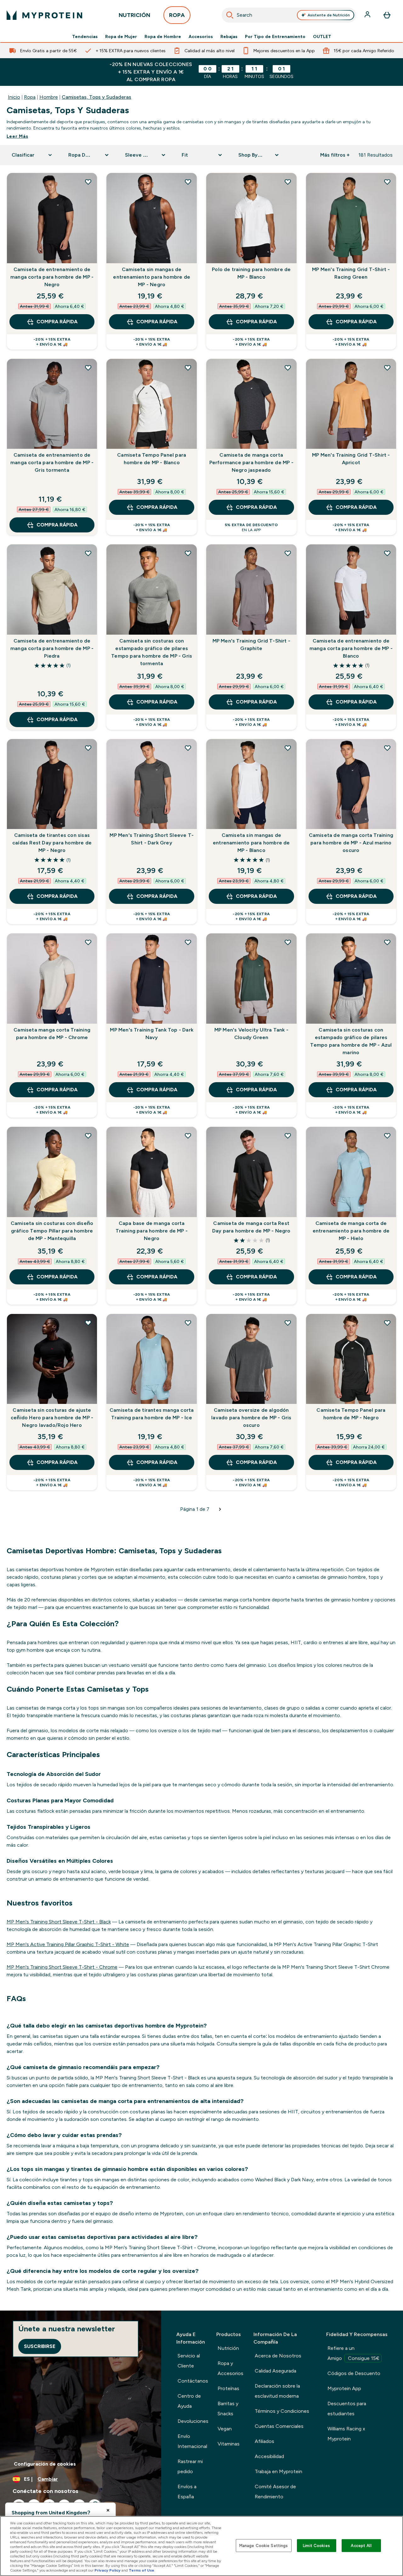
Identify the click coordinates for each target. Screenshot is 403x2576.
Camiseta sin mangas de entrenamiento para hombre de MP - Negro (152, 277)
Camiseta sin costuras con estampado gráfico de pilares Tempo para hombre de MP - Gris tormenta (152, 652)
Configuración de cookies (45, 2464)
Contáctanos (193, 2381)
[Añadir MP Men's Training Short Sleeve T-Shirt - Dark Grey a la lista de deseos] (188, 748)
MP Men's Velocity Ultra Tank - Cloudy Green (251, 1034)
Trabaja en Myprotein (278, 2471)
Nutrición (228, 2348)
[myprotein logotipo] (44, 15)
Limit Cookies (316, 2545)
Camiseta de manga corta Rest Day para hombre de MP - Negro (251, 1227)
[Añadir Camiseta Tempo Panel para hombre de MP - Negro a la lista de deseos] (387, 1323)
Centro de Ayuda (189, 2401)
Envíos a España (187, 2492)
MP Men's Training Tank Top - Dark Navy (152, 1034)
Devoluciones (193, 2421)
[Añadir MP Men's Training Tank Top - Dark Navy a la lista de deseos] (188, 942)
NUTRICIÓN (134, 15)
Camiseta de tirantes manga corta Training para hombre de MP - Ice (152, 1414)
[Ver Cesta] (387, 15)
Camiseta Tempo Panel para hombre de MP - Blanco (152, 459)
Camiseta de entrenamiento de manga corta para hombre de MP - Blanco (351, 648)
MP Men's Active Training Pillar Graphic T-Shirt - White (68, 1944)
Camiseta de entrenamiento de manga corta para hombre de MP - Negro (52, 277)
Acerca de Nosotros (278, 2356)
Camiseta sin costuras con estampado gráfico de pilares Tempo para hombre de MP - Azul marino (351, 1041)
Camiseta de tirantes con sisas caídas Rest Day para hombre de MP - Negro (52, 843)
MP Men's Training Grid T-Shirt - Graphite (251, 645)
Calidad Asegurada (275, 2371)
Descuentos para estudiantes (347, 2409)
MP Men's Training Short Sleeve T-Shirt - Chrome (62, 1967)
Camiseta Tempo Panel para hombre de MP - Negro (351, 1414)
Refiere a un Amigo (353, 2353)
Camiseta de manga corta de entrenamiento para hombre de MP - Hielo (351, 1231)
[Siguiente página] (220, 1509)
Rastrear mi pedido (190, 2466)
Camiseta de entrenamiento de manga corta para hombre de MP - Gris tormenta (52, 462)
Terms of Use (142, 2570)
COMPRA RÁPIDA (57, 322)
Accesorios (201, 36)
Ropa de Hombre (163, 36)
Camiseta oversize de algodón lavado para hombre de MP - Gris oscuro (251, 1418)
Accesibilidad (269, 2456)
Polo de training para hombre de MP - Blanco (251, 273)
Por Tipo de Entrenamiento (275, 36)
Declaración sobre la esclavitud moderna (277, 2391)
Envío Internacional (192, 2441)
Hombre (49, 97)
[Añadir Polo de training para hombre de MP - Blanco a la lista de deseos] (288, 182)
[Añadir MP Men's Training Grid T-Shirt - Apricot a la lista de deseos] (387, 368)
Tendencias (85, 36)
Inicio (14, 97)
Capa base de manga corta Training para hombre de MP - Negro (152, 1231)
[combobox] (289, 15)
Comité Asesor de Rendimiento (275, 2492)
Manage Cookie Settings (264, 2545)
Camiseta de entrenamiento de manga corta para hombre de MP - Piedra (52, 648)
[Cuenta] (368, 15)
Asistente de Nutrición (329, 15)
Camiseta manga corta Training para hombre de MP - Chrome (52, 1034)
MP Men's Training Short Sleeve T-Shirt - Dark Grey (152, 839)
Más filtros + (335, 155)
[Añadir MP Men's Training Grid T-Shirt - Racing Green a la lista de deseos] (387, 182)
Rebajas (229, 36)
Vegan (225, 2429)
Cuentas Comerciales (279, 2426)
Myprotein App (344, 2388)
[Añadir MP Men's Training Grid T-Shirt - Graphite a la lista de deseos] (288, 553)
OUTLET (322, 36)
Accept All (361, 2545)
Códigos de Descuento (354, 2373)
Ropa (30, 97)
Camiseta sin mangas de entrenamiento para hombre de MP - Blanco (251, 843)
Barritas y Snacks (228, 2409)
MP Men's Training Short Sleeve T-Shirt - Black (59, 1922)
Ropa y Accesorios (230, 2368)
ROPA (177, 15)
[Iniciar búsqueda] (230, 15)
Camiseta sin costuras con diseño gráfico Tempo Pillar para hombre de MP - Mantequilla (52, 1231)
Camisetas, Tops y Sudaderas (96, 97)
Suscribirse (40, 2346)
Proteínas (228, 2388)
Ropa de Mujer (121, 36)
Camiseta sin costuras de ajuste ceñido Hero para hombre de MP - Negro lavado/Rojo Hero (52, 1418)
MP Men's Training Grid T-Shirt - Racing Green (351, 273)
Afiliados (264, 2441)
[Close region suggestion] (108, 2510)
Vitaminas (229, 2444)
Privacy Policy (108, 2570)
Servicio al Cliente (189, 2361)
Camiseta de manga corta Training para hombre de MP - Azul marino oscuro (351, 843)
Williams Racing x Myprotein (346, 2434)
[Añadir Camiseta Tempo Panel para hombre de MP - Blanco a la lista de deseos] (188, 368)
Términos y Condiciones (282, 2411)
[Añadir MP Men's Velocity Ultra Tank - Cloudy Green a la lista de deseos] (288, 942)
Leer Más (17, 136)
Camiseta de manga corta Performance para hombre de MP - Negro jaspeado (251, 462)
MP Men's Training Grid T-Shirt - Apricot (351, 459)
